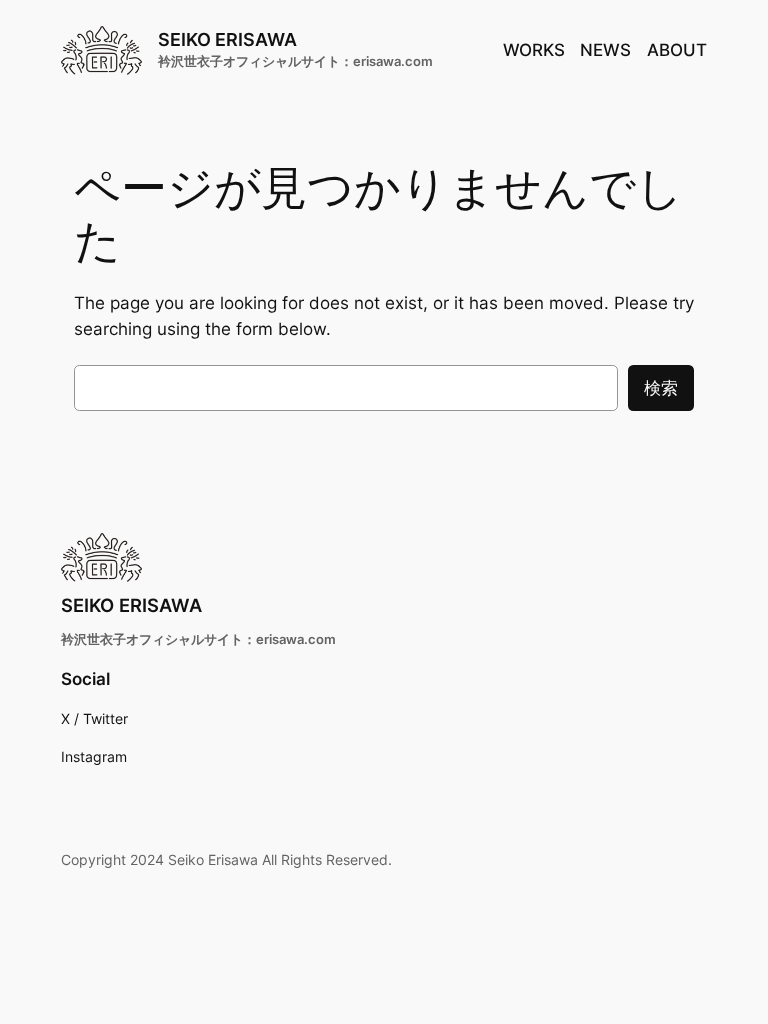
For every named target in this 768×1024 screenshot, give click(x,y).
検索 (661, 388)
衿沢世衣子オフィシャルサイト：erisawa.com (295, 61)
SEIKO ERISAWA (227, 39)
